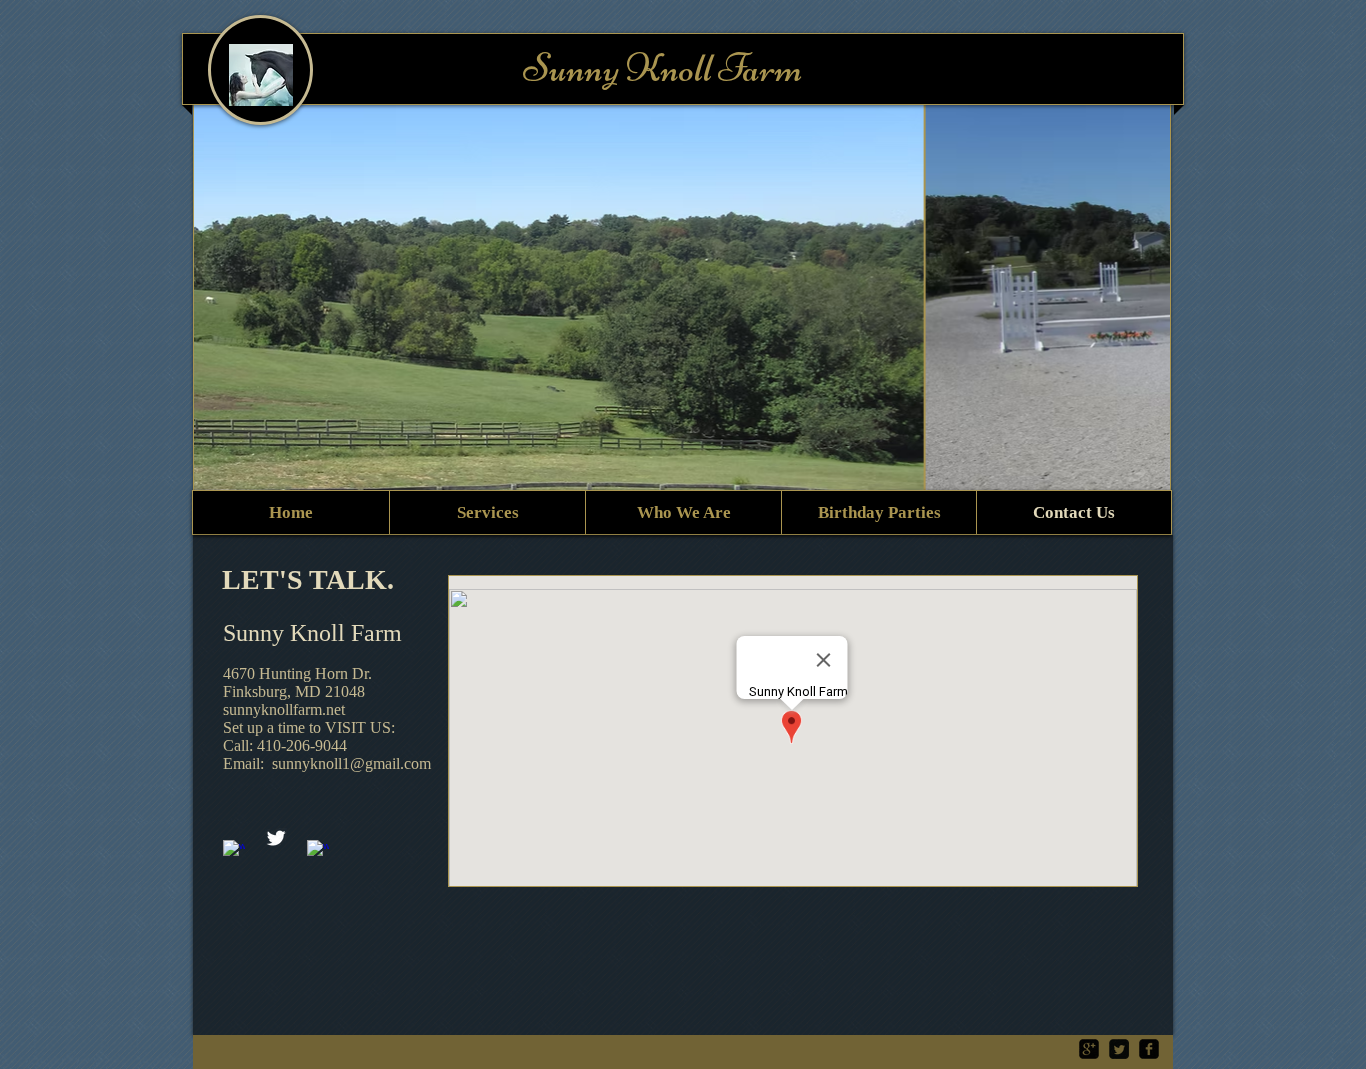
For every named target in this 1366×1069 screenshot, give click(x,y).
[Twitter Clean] (276, 838)
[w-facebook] (234, 851)
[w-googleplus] (318, 851)
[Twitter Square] (1119, 1049)
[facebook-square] (1149, 1049)
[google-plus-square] (1089, 1049)
